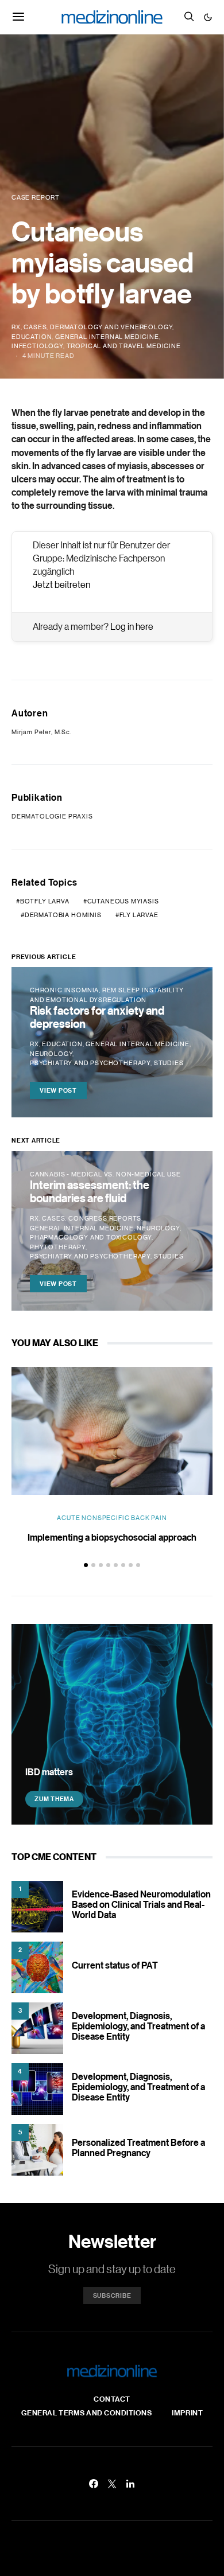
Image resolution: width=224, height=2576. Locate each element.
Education (32, 337)
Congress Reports (105, 1218)
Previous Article (44, 957)
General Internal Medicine (107, 337)
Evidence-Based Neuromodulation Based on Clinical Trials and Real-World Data (141, 1904)
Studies (169, 1063)
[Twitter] (112, 2484)
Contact (112, 2399)
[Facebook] (94, 2484)
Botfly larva (45, 901)
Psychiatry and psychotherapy (90, 1063)
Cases (35, 327)
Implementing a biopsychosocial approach (112, 1537)
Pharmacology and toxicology (91, 1237)
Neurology (51, 1054)
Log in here (132, 626)
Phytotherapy (58, 1247)
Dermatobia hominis (63, 915)
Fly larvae (139, 915)
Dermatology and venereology (111, 327)
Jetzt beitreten (61, 584)
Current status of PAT (115, 1965)
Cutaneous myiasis (123, 901)
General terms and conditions (87, 2413)
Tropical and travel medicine (124, 346)
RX (16, 327)
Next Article (36, 1140)
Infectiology (37, 346)
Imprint (187, 2413)
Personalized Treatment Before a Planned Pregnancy (138, 2148)
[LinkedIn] (130, 2484)
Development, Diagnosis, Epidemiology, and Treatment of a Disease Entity (138, 2026)
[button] (208, 17)
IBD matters (49, 1772)
